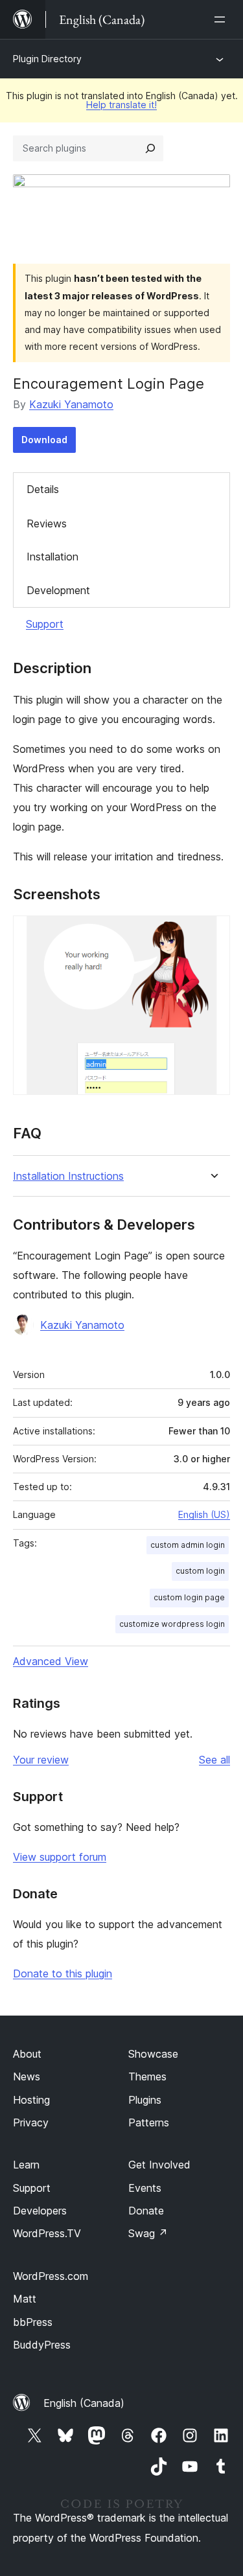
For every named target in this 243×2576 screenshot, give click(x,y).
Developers (40, 2211)
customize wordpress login (172, 1624)
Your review (41, 1760)
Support (45, 624)
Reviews (47, 523)
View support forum (60, 1857)
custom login (200, 1571)
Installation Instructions (68, 1176)
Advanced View (51, 1661)
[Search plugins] (150, 148)
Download (44, 440)
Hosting (31, 2100)
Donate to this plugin (63, 1973)
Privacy (31, 2122)
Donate (146, 2211)
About (27, 2054)
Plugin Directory (47, 59)
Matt (25, 2299)
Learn (26, 2165)
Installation (52, 557)
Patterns (149, 2122)
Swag (148, 2233)
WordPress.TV (47, 2233)
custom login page (189, 1597)
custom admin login (188, 1545)
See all (214, 1760)
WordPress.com (51, 2276)
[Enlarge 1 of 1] (213, 933)
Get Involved (159, 2165)
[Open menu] (222, 19)
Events (145, 2188)
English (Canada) (84, 2403)
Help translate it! (121, 105)
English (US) (204, 1514)
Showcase (153, 2054)
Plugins (145, 2100)
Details (43, 489)
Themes (147, 2076)
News (27, 2076)
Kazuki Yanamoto (71, 404)
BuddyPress (42, 2345)
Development (58, 590)
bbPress (33, 2322)
